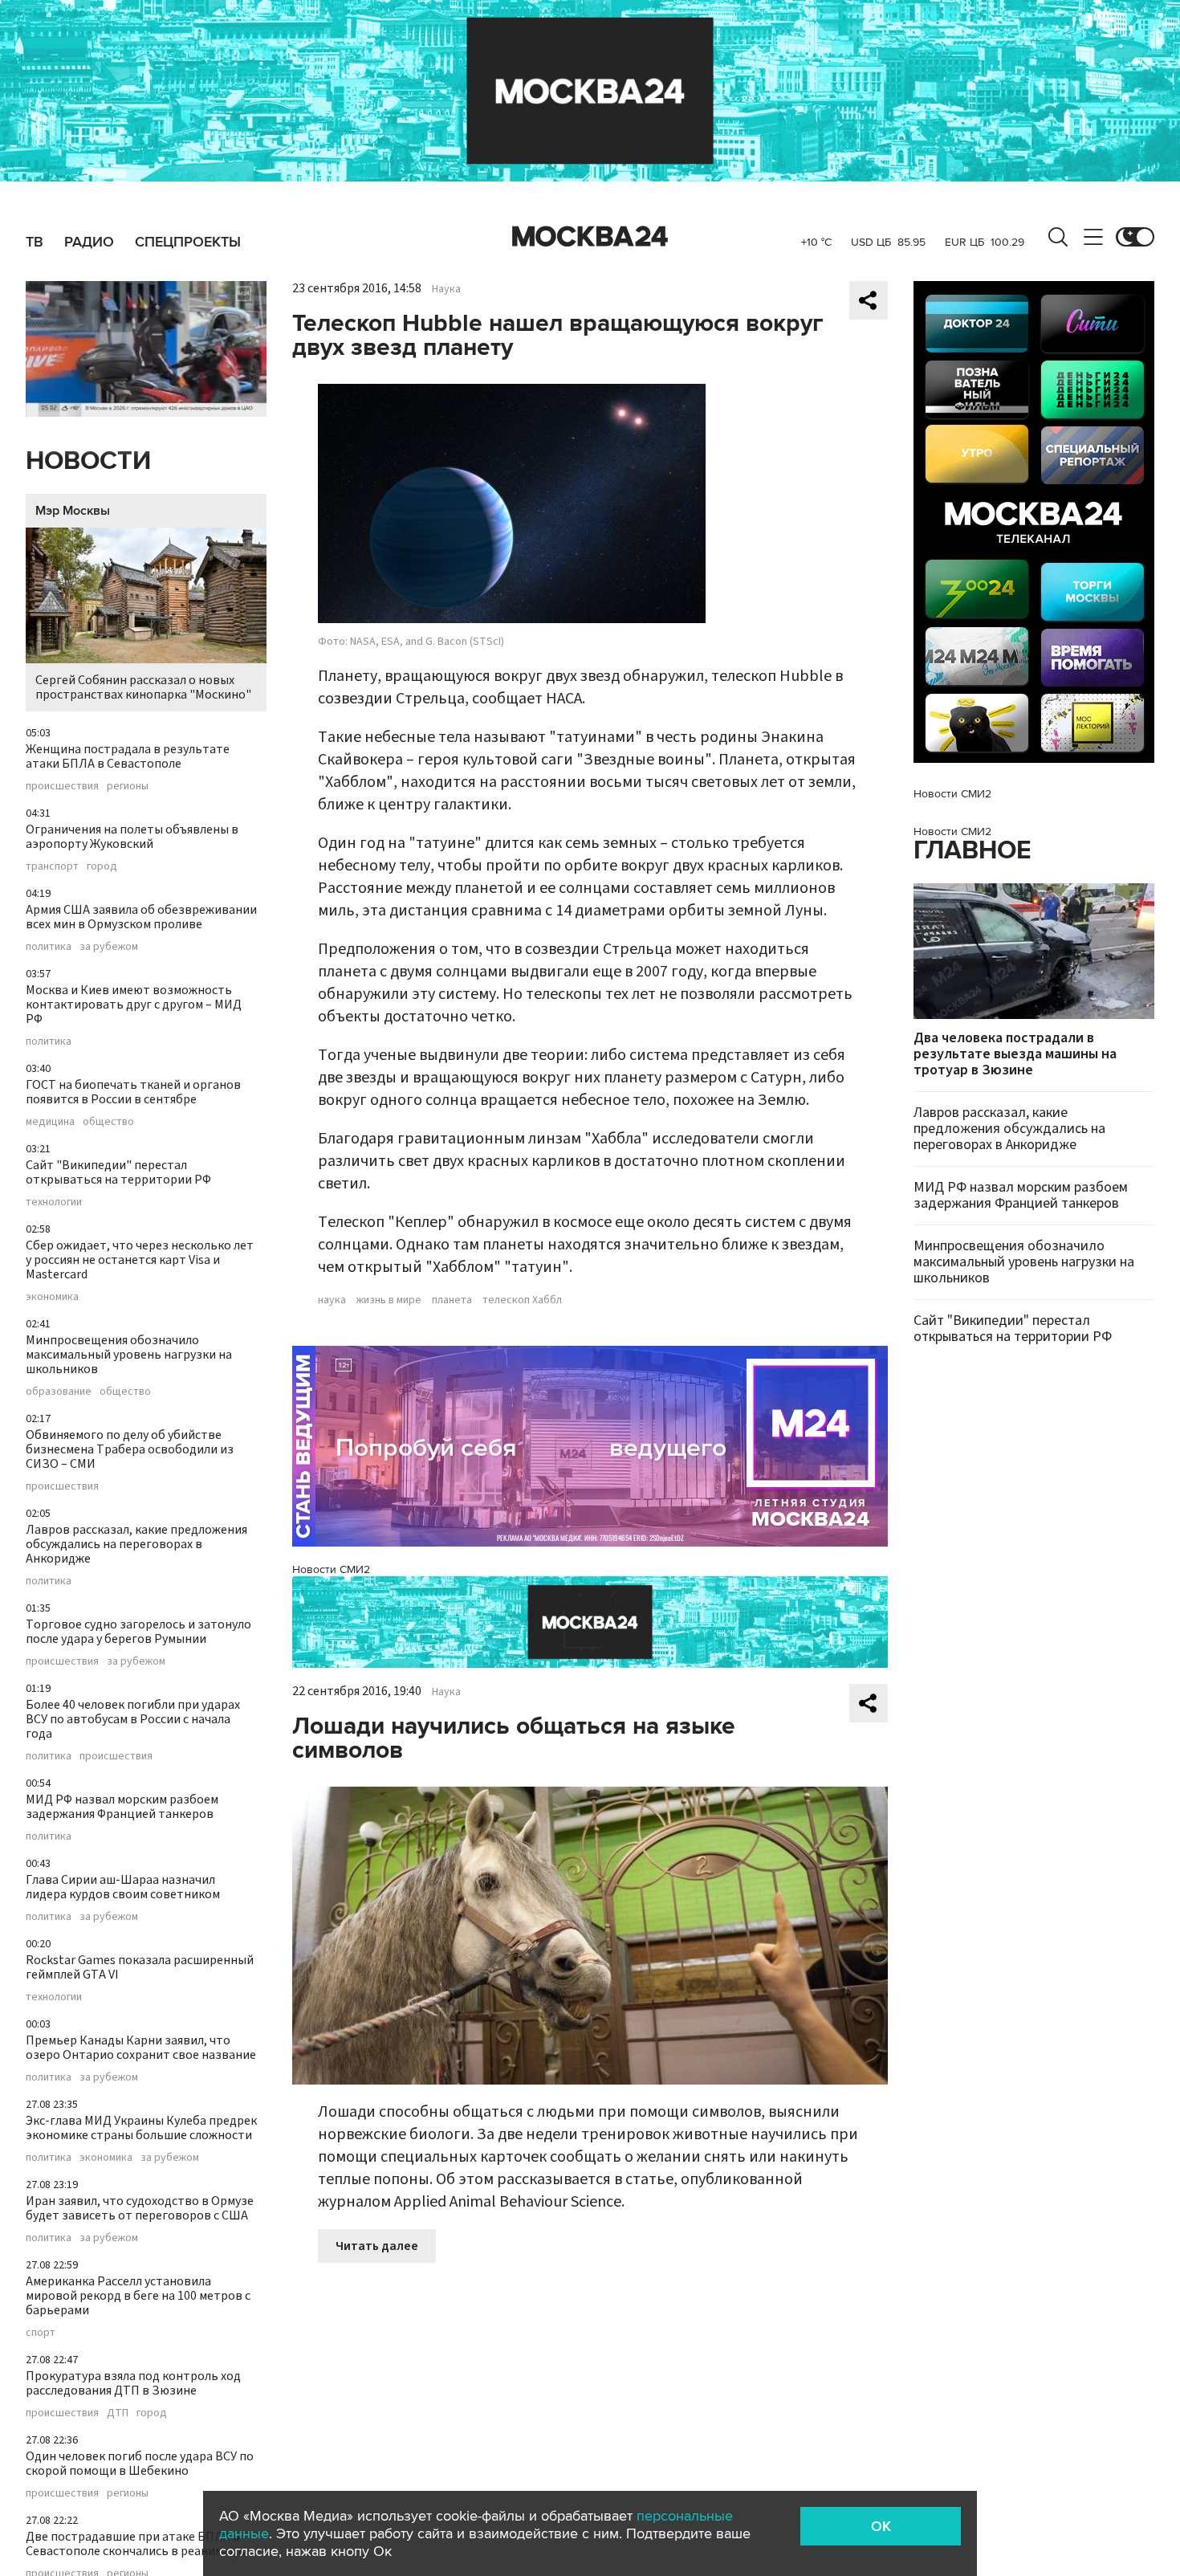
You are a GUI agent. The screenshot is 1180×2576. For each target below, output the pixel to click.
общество (108, 1122)
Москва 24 (590, 237)
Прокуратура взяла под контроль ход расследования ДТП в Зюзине (133, 2383)
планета (452, 1300)
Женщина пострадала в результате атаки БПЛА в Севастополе (128, 756)
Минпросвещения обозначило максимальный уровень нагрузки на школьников (129, 1355)
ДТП (118, 2413)
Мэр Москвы (73, 511)
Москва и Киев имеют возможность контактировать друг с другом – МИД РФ (134, 1005)
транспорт (52, 866)
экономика (52, 1297)
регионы (128, 786)
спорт (41, 2333)
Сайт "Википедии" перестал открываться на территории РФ (118, 1172)
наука (332, 1300)
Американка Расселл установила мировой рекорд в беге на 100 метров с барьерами (138, 2296)
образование (59, 1392)
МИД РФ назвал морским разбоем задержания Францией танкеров (122, 1807)
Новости (88, 461)
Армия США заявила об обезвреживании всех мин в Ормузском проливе (141, 917)
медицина (50, 1122)
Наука (446, 289)
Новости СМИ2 (331, 1569)
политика (49, 947)
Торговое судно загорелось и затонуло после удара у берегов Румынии (138, 1632)
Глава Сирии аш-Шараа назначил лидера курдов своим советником (123, 1887)
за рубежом (109, 947)
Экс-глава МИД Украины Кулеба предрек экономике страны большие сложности (141, 2128)
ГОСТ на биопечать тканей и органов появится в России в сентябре (133, 1092)
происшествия (62, 786)
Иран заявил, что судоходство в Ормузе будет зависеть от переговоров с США (140, 2208)
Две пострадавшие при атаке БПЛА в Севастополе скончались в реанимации (139, 2544)
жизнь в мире (389, 1300)
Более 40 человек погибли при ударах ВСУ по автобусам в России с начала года (133, 1719)
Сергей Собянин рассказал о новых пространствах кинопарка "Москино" (143, 687)
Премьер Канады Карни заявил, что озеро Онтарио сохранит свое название (141, 2048)
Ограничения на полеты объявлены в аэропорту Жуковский (132, 837)
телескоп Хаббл (522, 1300)
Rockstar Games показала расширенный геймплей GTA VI (140, 1967)
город (102, 866)
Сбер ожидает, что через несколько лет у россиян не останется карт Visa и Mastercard (140, 1260)
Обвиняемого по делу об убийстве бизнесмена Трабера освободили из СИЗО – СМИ (130, 1449)
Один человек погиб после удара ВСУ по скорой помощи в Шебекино (140, 2464)
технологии (54, 1202)
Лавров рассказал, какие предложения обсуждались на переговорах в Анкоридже (136, 1544)
